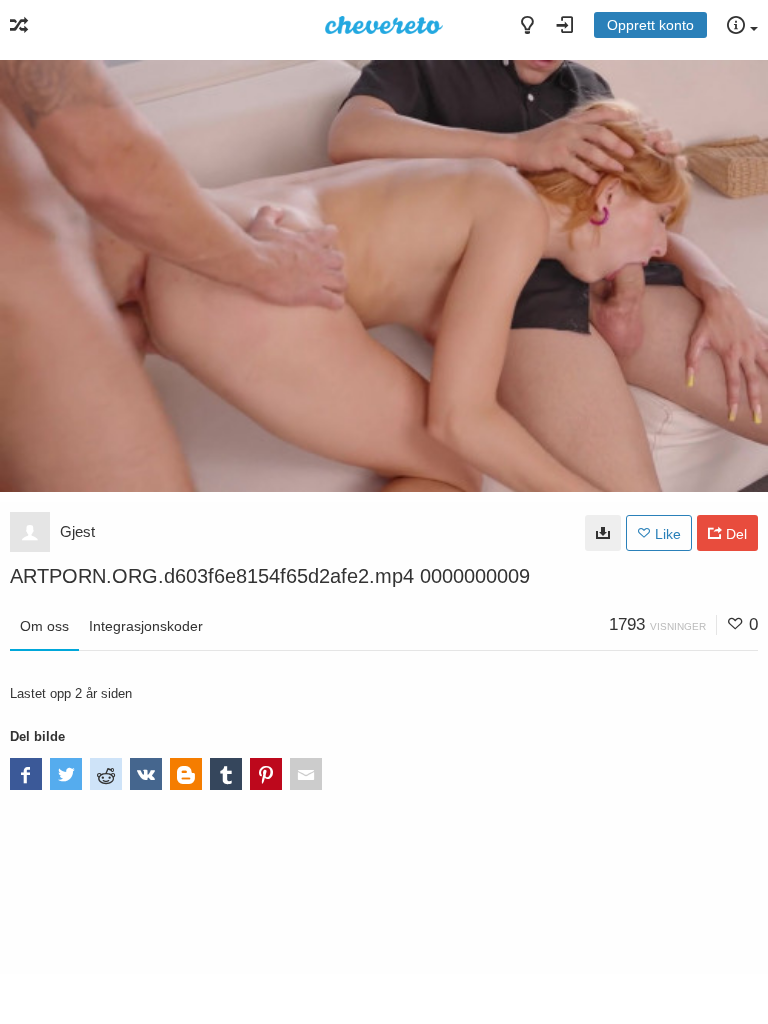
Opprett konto (650, 25)
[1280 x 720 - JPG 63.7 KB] (603, 533)
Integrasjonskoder (146, 626)
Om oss (44, 626)
